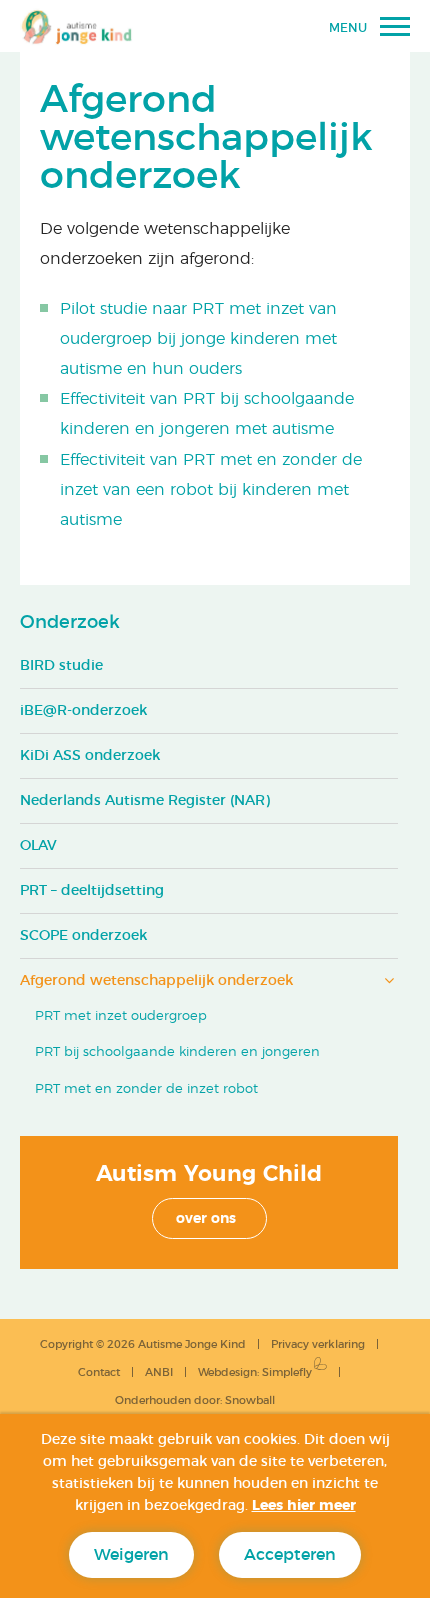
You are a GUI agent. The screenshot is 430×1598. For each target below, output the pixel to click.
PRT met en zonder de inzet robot (146, 1089)
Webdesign (227, 1372)
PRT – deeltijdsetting (92, 891)
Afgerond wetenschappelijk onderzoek (156, 981)
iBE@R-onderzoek (83, 711)
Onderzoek (70, 623)
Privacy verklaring (318, 1344)
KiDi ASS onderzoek (90, 756)
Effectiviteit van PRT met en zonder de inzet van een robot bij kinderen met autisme (211, 490)
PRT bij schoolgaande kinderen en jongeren (177, 1052)
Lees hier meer (304, 1506)
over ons (206, 1219)
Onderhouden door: (195, 1400)
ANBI (159, 1372)
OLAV (38, 846)
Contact (99, 1372)
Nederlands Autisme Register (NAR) (145, 801)
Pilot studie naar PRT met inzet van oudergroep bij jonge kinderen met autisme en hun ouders (198, 339)
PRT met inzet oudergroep (121, 1016)
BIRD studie (61, 666)
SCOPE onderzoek (83, 936)
